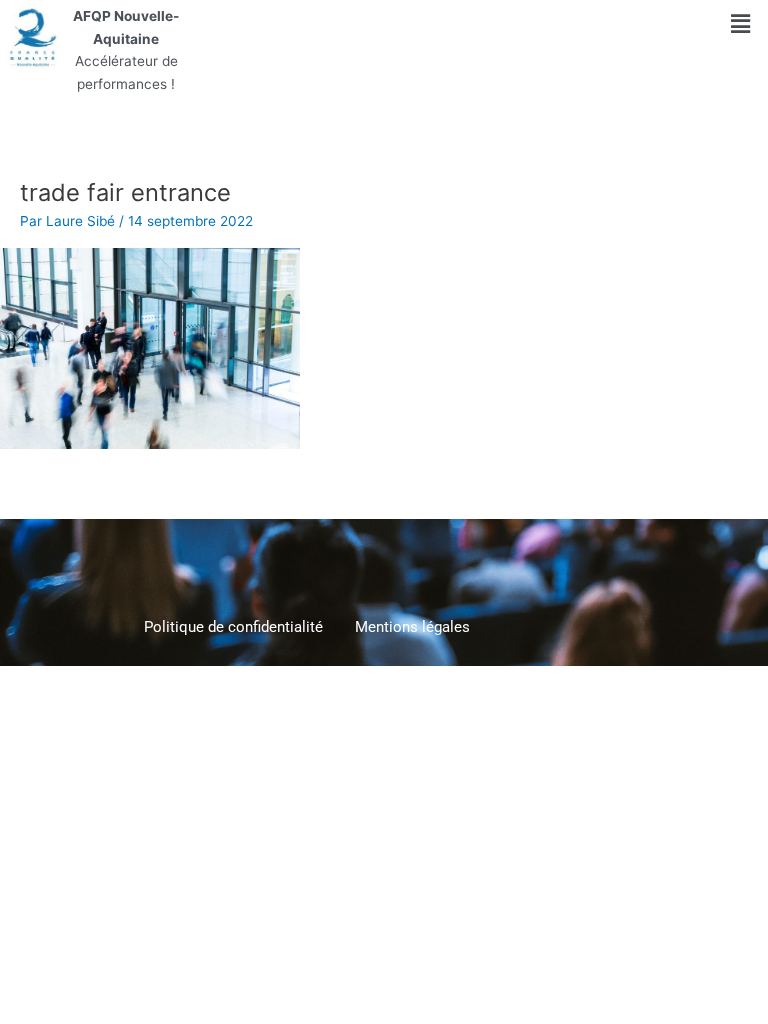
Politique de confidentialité (233, 627)
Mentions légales (412, 627)
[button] (740, 23)
